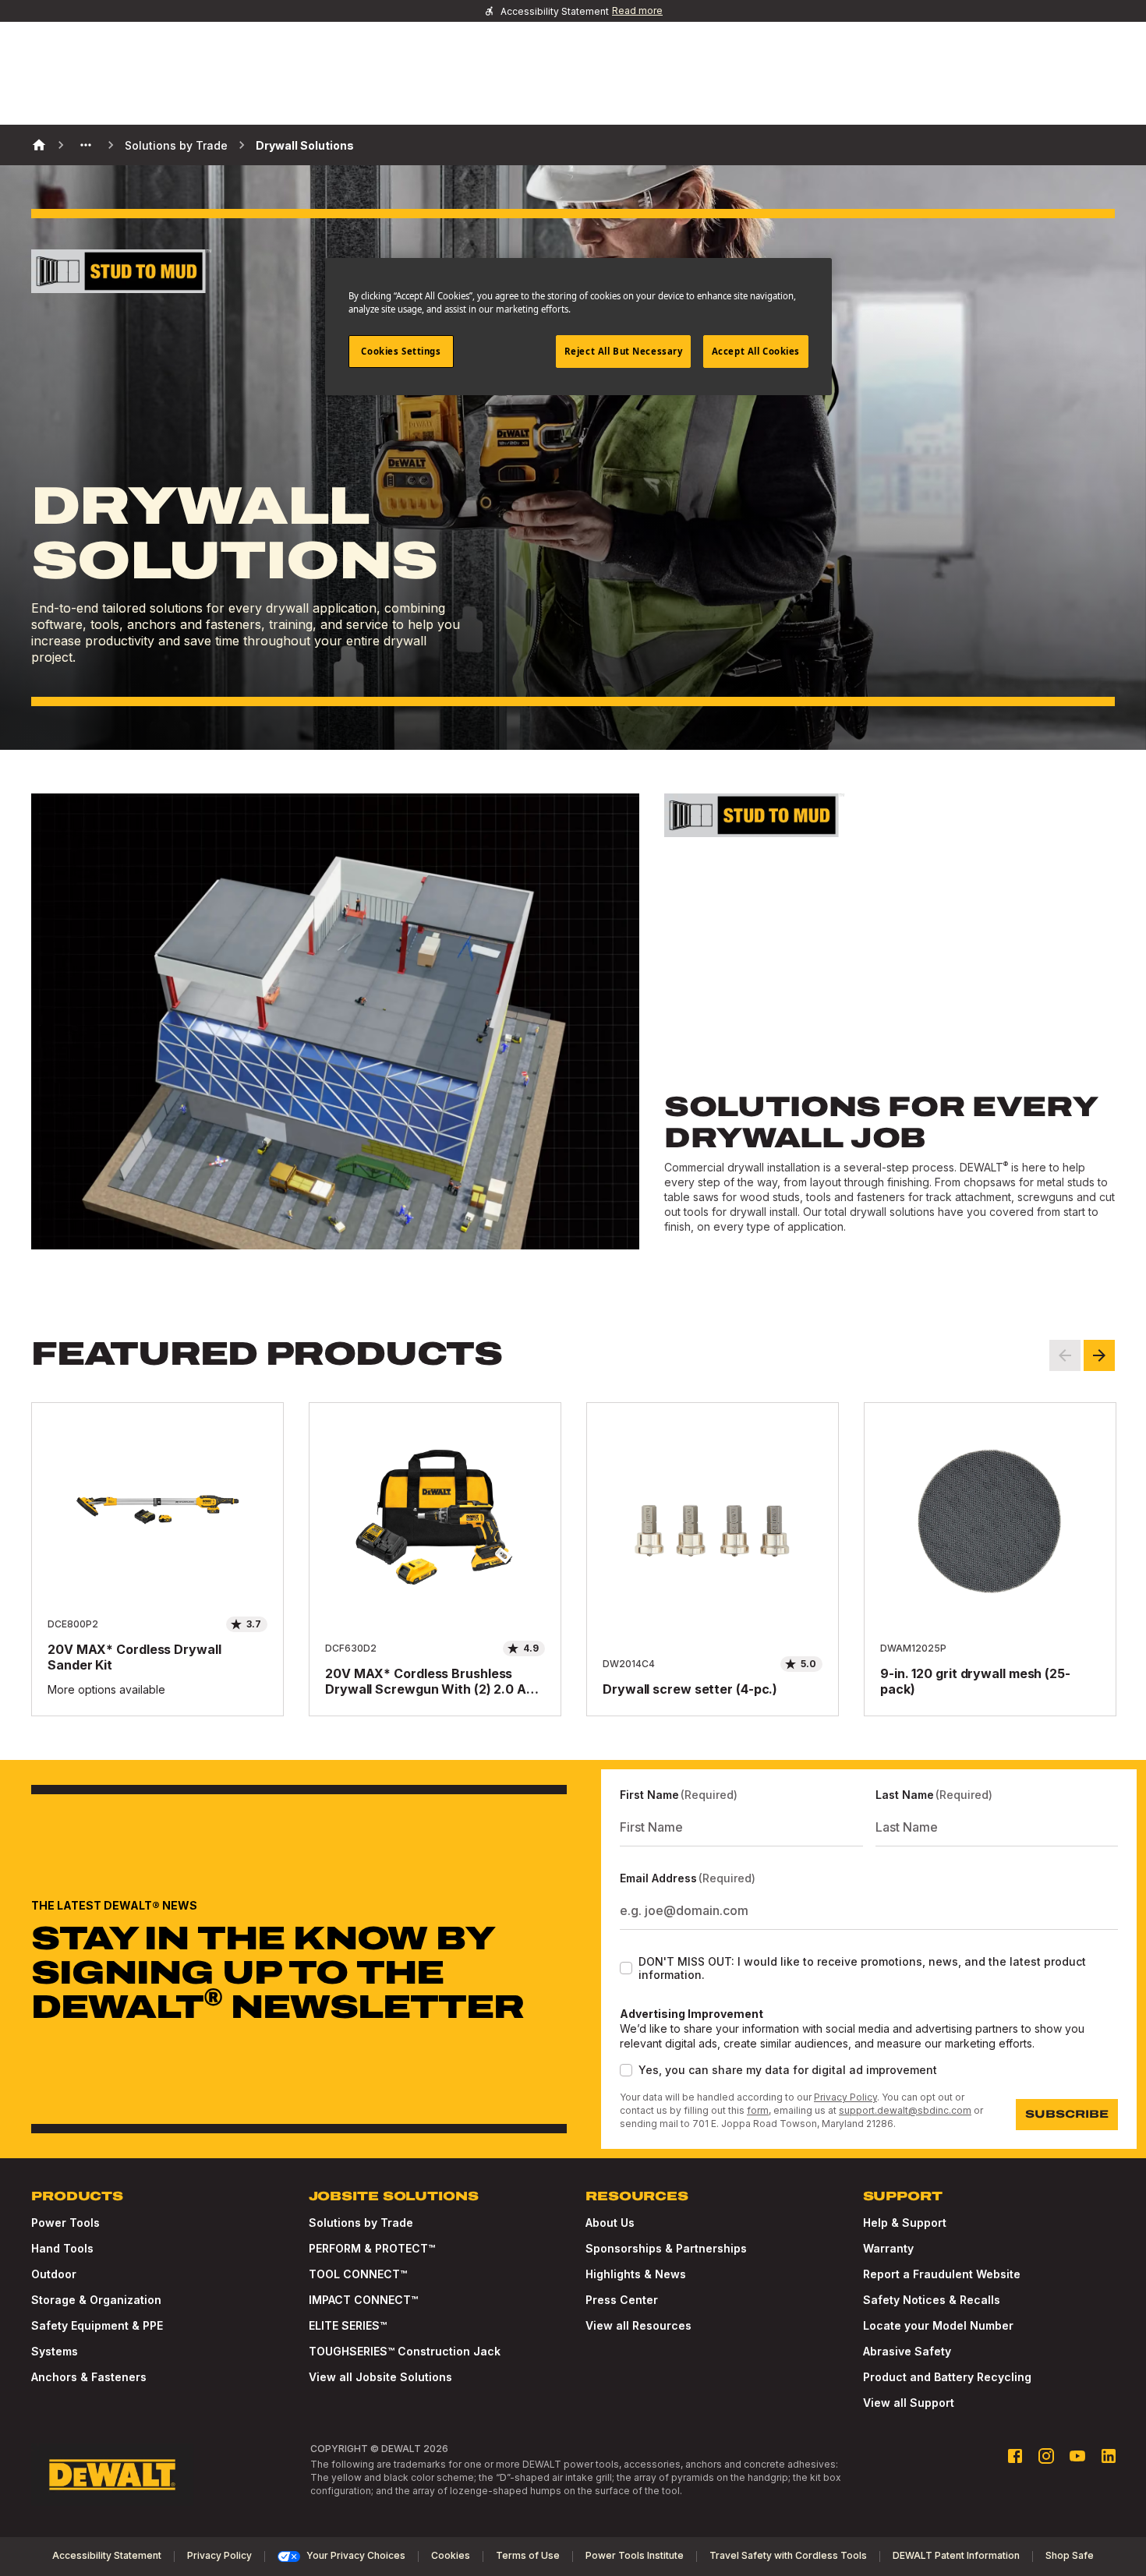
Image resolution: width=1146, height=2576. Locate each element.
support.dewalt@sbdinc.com (905, 2110)
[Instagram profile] (1046, 2456)
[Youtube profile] (1077, 2456)
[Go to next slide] (1099, 1355)
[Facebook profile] (1015, 2456)
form (758, 2110)
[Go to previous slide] (1065, 1355)
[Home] (39, 145)
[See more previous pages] (86, 145)
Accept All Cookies (756, 351)
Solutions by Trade (176, 145)
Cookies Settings (401, 351)
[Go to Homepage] (112, 2475)
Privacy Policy (845, 2097)
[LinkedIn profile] (1109, 2456)
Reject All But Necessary (624, 351)
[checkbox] (626, 1968)
